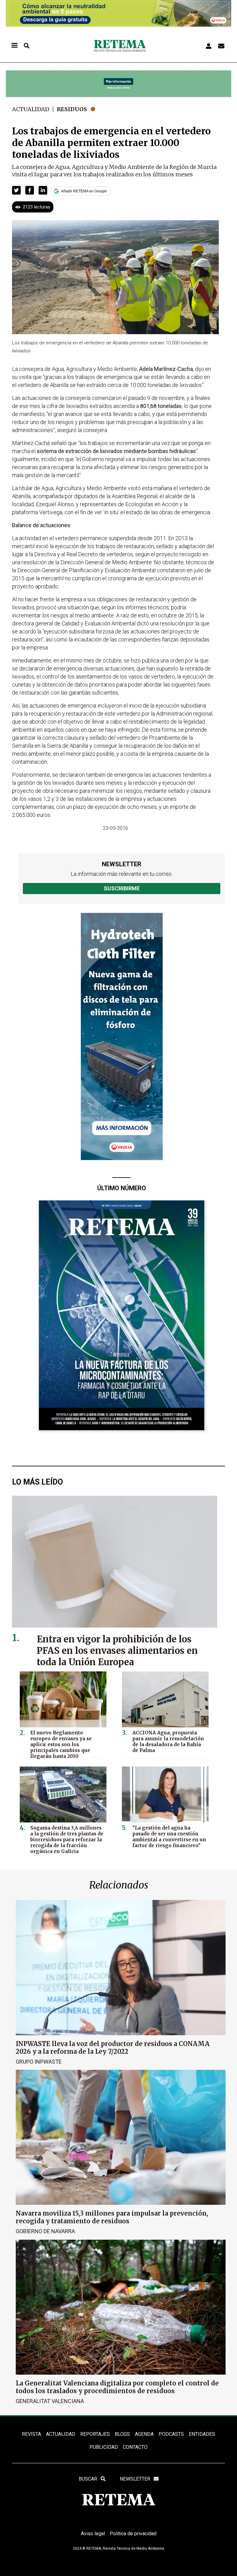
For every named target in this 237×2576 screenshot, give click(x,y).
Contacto (135, 2447)
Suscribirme (122, 888)
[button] (16, 190)
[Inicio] (120, 46)
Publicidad (104, 2447)
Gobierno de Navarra (45, 2231)
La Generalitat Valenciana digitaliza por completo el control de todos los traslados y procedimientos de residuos (117, 2387)
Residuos (72, 109)
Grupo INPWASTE (39, 2062)
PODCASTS (171, 2434)
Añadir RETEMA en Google (84, 191)
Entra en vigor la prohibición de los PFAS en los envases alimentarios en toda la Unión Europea (117, 1651)
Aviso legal (93, 2534)
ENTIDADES (202, 2434)
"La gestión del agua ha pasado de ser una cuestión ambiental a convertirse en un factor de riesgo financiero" (169, 1837)
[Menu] (14, 46)
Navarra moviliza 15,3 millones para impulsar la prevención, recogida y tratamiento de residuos (112, 2217)
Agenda (144, 2434)
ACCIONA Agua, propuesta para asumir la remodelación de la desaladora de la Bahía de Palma (168, 1742)
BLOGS (122, 2434)
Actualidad (31, 109)
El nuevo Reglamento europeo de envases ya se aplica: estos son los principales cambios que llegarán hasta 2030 (61, 1744)
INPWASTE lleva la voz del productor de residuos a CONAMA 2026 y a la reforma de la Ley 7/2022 (113, 2048)
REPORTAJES (95, 2434)
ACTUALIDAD (61, 2434)
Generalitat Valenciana (50, 2401)
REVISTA (31, 2434)
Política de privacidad (133, 2534)
